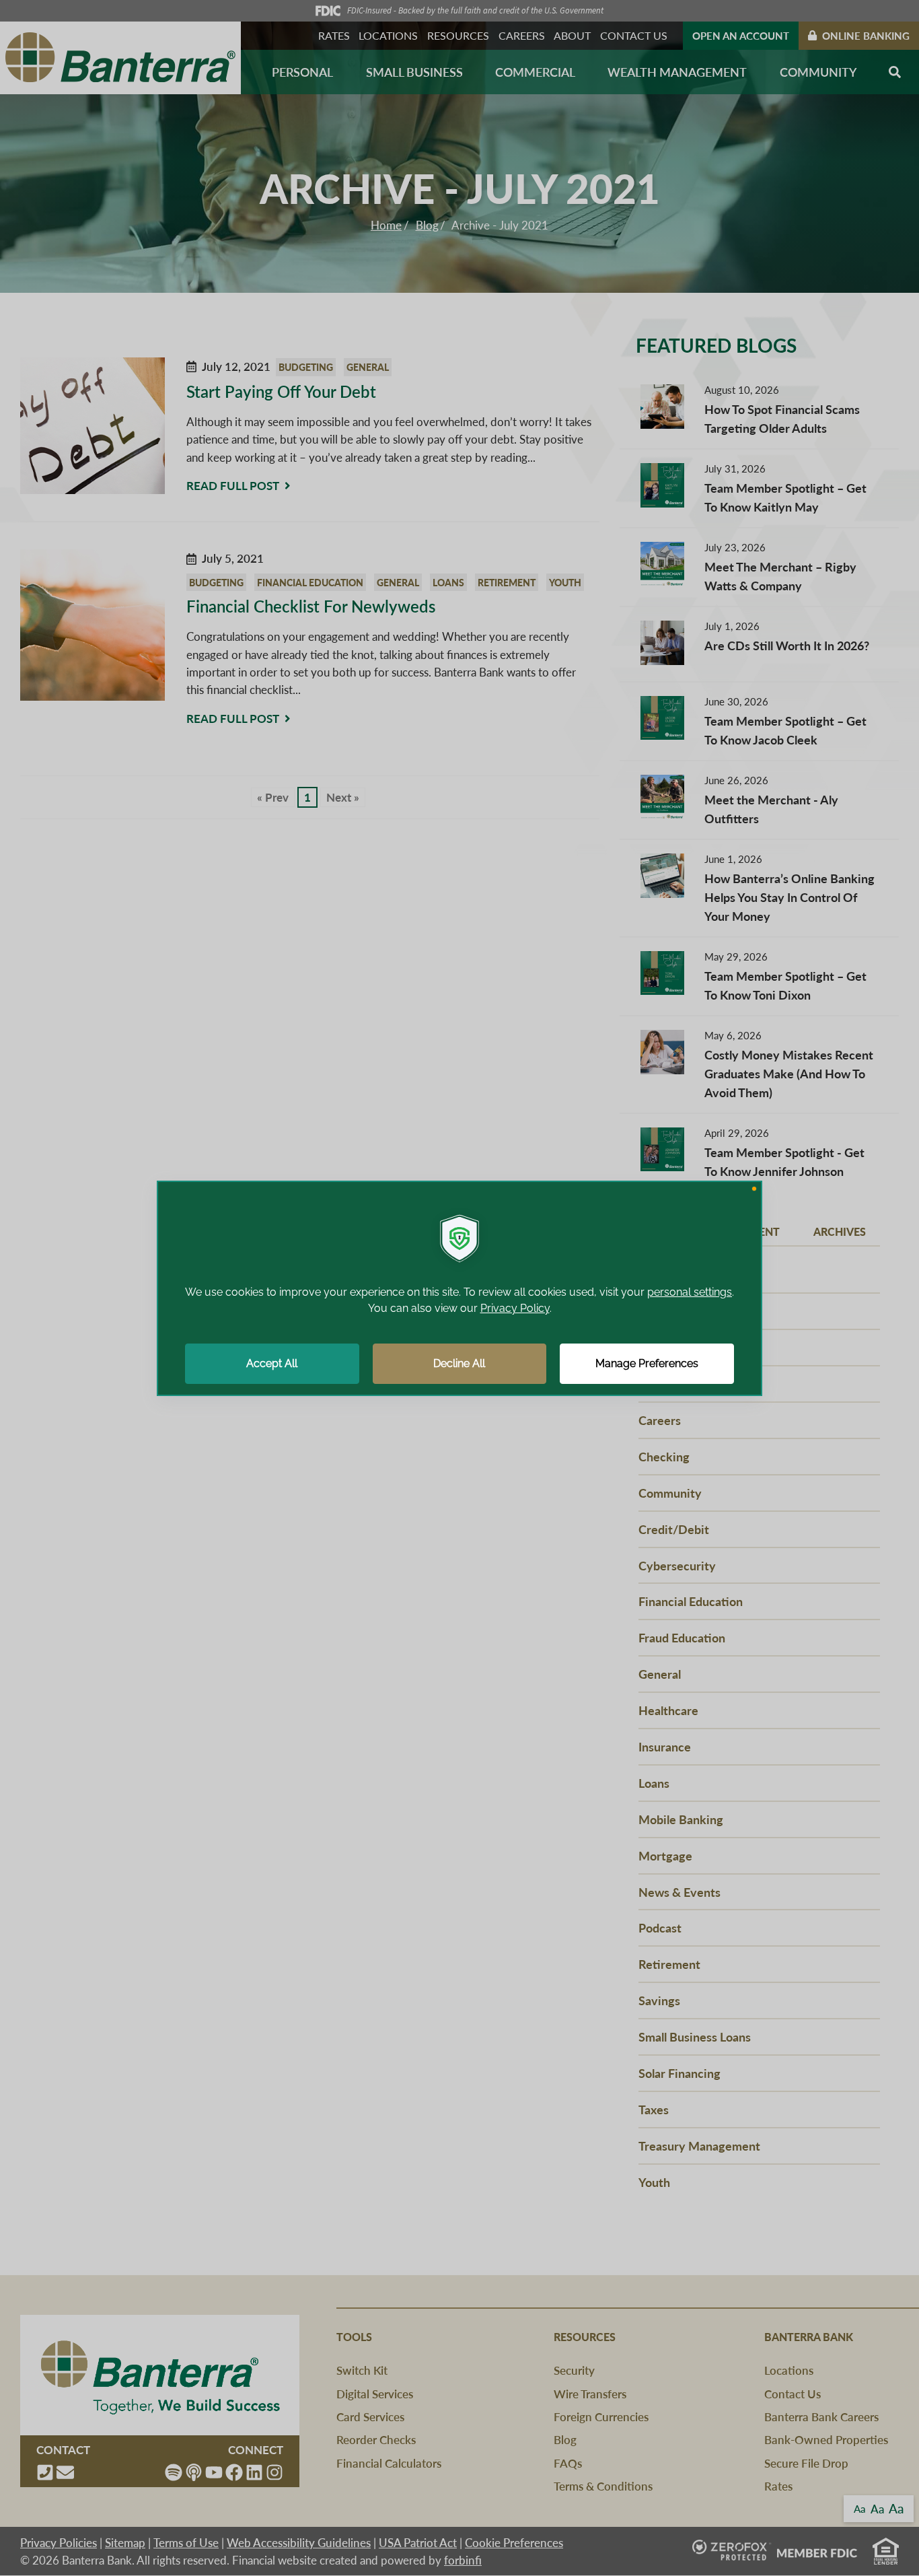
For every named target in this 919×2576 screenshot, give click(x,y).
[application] (459, 1288)
